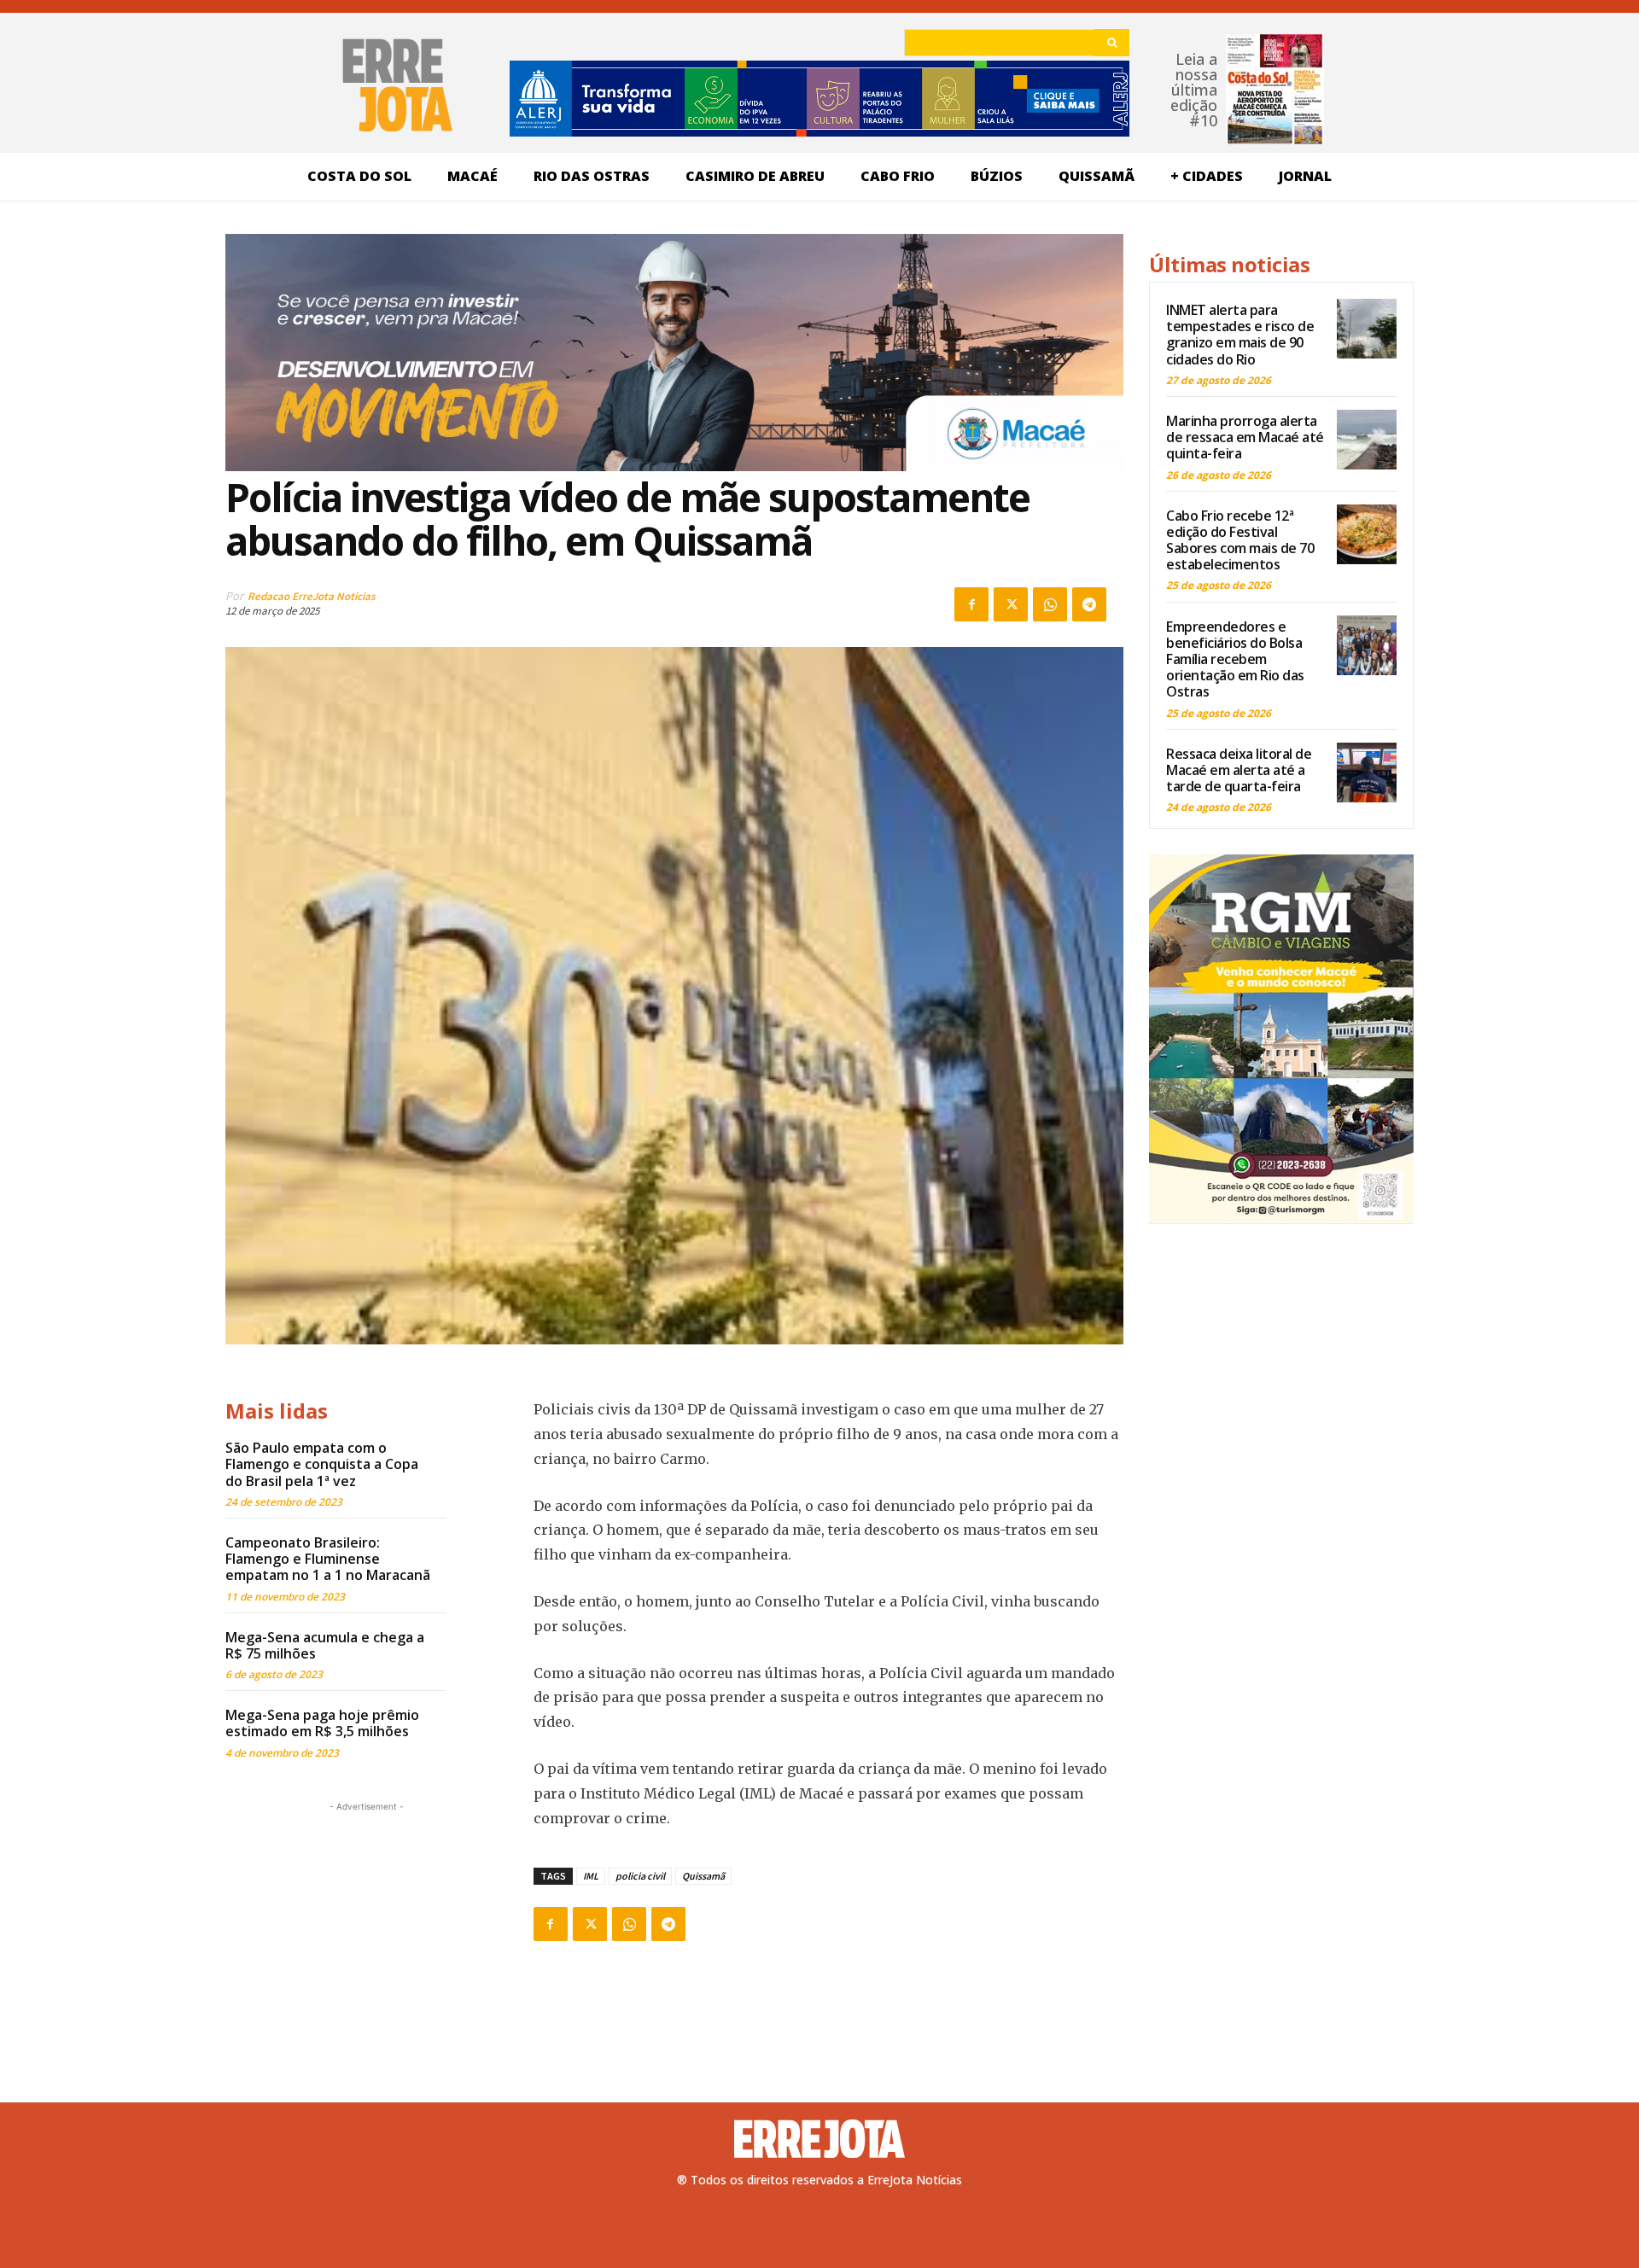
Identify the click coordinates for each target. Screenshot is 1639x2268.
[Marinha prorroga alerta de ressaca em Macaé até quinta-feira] (1367, 440)
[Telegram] (1089, 604)
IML (591, 1876)
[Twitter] (1011, 604)
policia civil (640, 1876)
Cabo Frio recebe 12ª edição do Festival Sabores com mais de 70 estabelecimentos (1240, 540)
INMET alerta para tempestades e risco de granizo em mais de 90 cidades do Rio (1240, 335)
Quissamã (703, 1876)
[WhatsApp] (1050, 604)
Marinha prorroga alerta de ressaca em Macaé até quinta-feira (1245, 437)
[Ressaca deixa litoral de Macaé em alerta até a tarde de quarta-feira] (1367, 773)
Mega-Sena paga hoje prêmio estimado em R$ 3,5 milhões (322, 1723)
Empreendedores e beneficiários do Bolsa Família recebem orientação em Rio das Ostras (1235, 659)
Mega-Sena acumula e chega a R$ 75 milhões (325, 1645)
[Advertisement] (366, 1922)
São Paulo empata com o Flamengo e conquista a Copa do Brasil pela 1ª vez (322, 1464)
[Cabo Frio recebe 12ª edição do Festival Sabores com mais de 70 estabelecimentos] (1367, 534)
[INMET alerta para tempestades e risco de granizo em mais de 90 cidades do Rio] (1367, 329)
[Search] (1112, 43)
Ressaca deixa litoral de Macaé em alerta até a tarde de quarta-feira (1239, 770)
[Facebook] (971, 604)
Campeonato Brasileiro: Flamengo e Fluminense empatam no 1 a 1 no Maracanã (328, 1559)
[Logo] (819, 2139)
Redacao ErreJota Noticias (312, 596)
